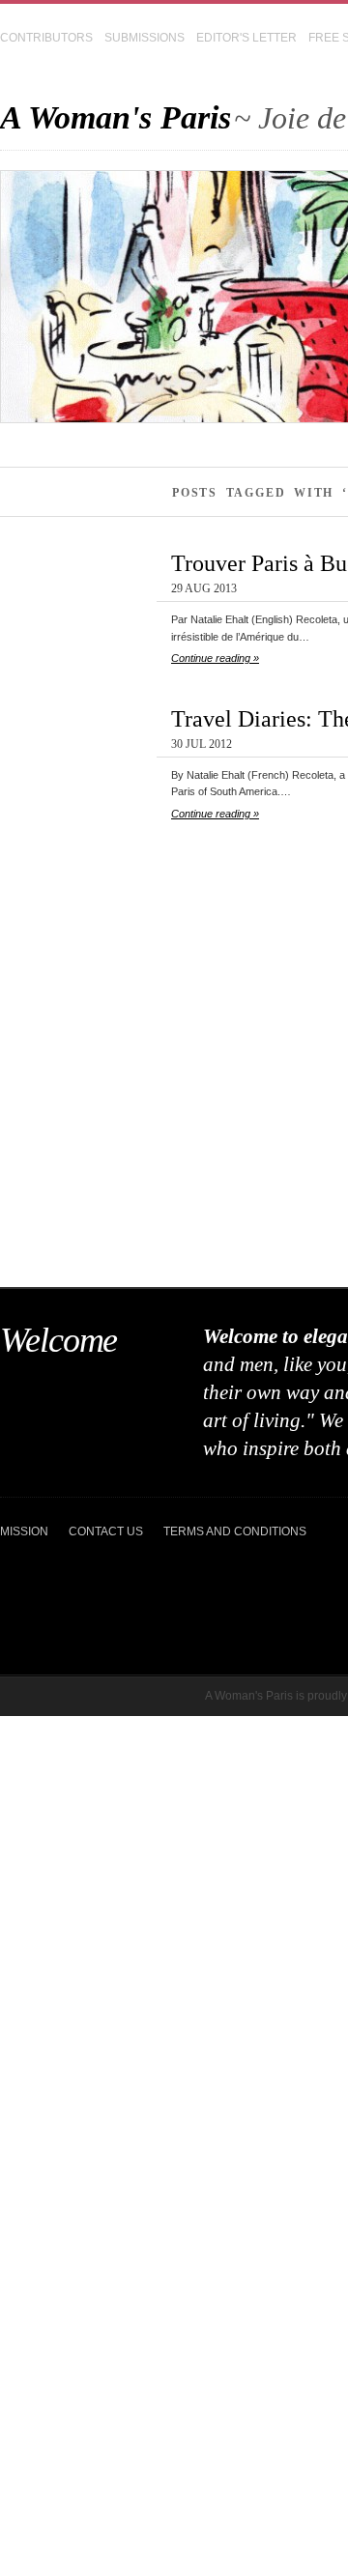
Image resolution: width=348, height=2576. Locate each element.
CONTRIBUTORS (46, 38)
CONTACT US (106, 1531)
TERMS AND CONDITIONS (235, 1531)
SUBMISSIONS (145, 38)
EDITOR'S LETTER (246, 38)
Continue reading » (215, 658)
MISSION (24, 1531)
